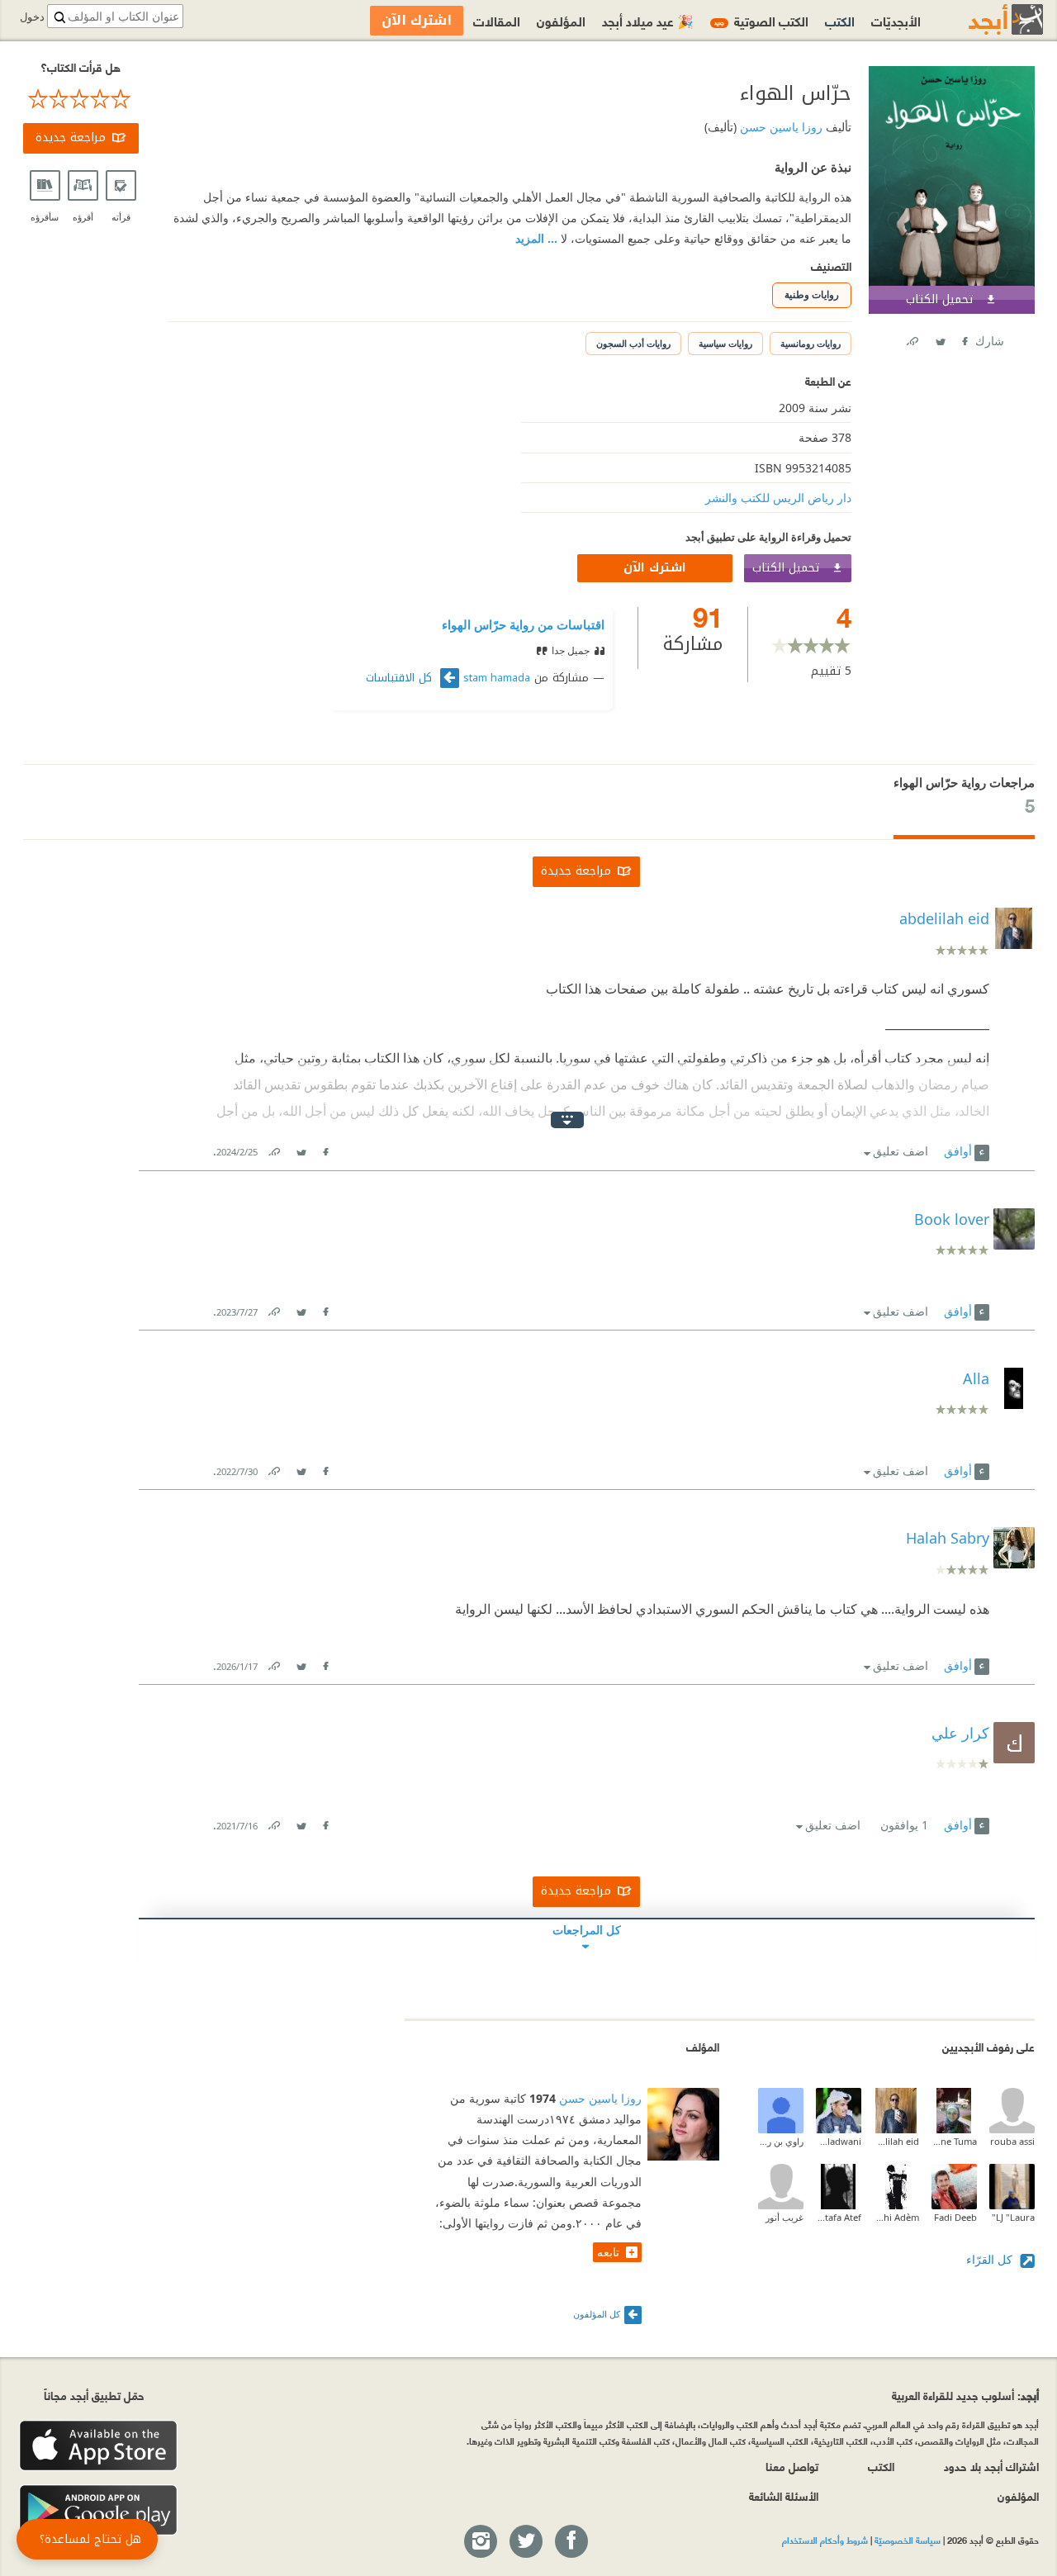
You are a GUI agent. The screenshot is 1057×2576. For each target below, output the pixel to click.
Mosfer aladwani (839, 2141)
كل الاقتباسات (401, 678)
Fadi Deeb (955, 2217)
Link (273, 1148)
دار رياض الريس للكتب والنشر (778, 498)
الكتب (840, 20)
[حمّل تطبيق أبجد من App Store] (98, 2446)
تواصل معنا (792, 2466)
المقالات (497, 20)
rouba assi (1012, 2141)
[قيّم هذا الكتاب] (81, 99)
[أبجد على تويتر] (525, 2542)
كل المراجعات (587, 1930)
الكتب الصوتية (761, 20)
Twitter (940, 338)
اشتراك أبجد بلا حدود (991, 2466)
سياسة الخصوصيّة (908, 2540)
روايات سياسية (725, 343)
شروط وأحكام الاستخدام (825, 2540)
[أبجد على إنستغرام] (480, 2542)
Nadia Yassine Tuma (954, 2141)
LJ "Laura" (1013, 2217)
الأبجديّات (896, 20)
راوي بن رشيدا (781, 2141)
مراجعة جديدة (71, 138)
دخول (32, 17)
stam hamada (497, 678)
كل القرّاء (991, 2259)
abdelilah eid (896, 2141)
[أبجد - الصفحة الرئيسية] (985, 19)
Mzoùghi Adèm (896, 2217)
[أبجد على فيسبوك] (571, 2542)
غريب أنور (784, 2217)
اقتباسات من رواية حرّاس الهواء (523, 624)
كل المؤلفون (597, 2314)
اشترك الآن (655, 568)
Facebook (964, 338)
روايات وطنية (812, 294)
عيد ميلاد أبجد (648, 20)
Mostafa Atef (839, 2217)
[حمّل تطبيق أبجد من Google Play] (98, 2510)
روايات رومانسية (811, 343)
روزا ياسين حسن (780, 127)
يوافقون (904, 1825)
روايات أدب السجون (633, 343)
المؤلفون (561, 20)
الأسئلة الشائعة (784, 2495)
